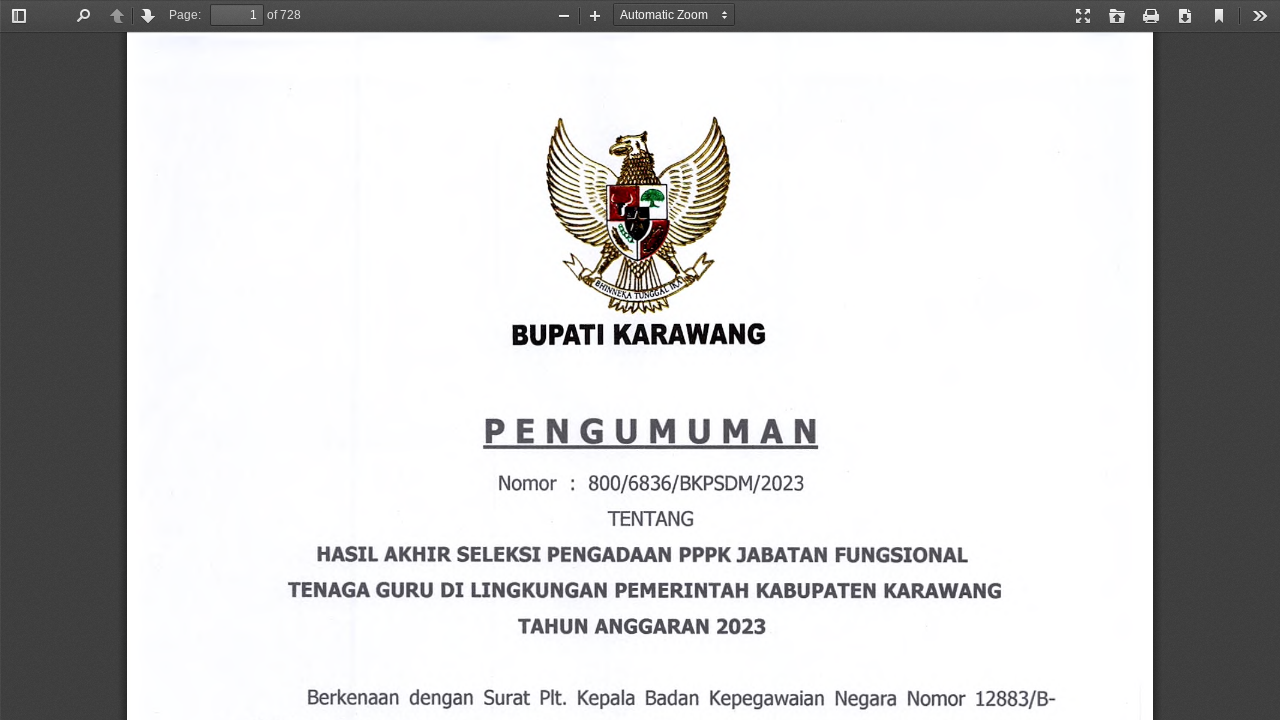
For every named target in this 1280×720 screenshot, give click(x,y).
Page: (185, 15)
